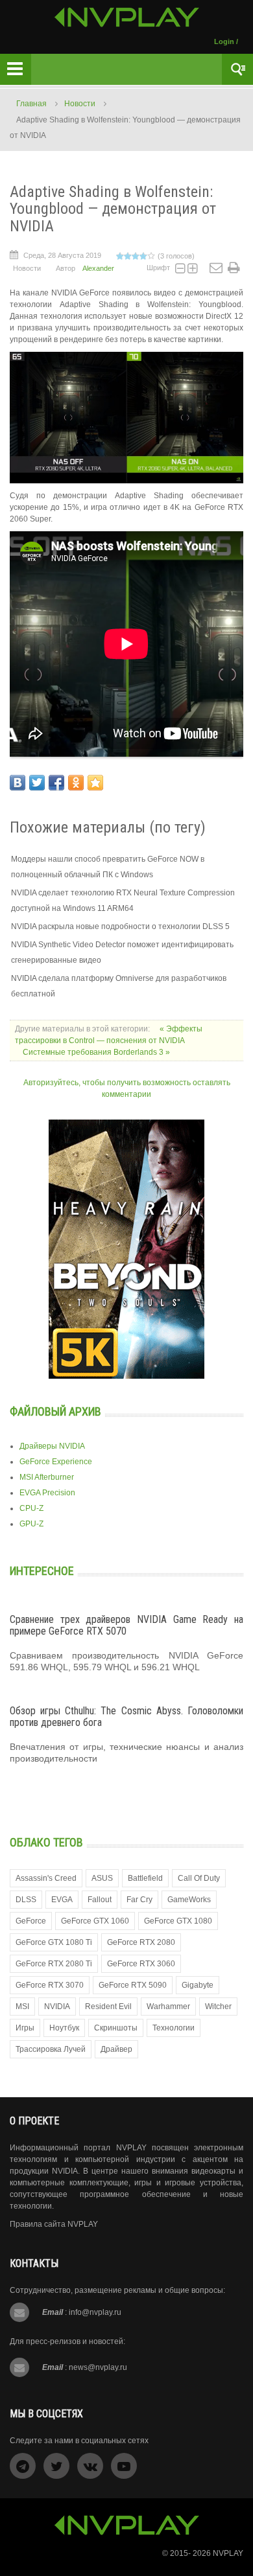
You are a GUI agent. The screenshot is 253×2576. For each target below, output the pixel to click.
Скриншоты (116, 2028)
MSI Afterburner (47, 1477)
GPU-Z (31, 1524)
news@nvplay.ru (98, 2367)
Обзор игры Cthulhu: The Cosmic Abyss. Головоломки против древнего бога (126, 1717)
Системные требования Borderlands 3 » (96, 1052)
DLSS (26, 1900)
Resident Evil (108, 2007)
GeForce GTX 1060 (95, 1921)
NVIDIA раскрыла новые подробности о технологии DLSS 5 (120, 926)
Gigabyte (198, 1985)
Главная (31, 104)
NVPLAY (228, 2553)
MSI (22, 2007)
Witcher (218, 2007)
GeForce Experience (56, 1462)
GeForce (31, 1921)
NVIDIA (57, 2007)
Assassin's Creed (46, 1878)
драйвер (116, 2049)
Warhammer (168, 2007)
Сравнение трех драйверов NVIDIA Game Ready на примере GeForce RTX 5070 (126, 1625)
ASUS (102, 1878)
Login (224, 41)
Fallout (100, 1900)
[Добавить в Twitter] (37, 783)
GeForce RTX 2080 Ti (54, 1964)
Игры (25, 2028)
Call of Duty (199, 1878)
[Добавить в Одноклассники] (76, 783)
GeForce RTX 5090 (133, 1985)
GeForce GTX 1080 (178, 1921)
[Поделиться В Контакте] (18, 783)
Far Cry (139, 1900)
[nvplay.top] (127, 17)
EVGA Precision (47, 1493)
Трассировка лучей (51, 2049)
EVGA (62, 1900)
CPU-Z (31, 1508)
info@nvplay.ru (95, 2312)
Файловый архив (55, 1411)
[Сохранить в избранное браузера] (95, 783)
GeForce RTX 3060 (141, 1964)
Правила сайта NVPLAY (54, 2224)
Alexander (98, 268)
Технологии (174, 2028)
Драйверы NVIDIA (52, 1446)
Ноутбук (64, 2028)
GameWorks (189, 1900)
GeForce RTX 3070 (50, 1985)
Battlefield (145, 1878)
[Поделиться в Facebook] (56, 783)
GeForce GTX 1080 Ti (54, 1942)
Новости (80, 104)
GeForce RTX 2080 (141, 1942)
